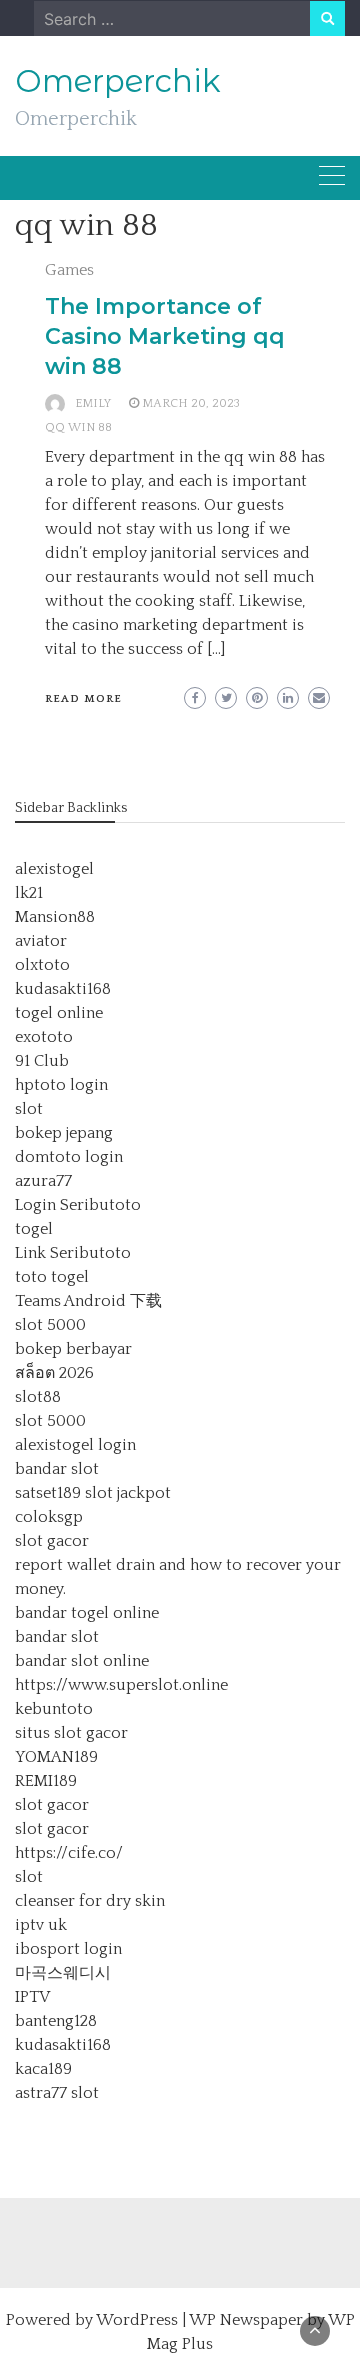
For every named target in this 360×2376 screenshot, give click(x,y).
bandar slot (57, 1469)
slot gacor (52, 1541)
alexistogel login (75, 1445)
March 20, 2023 (191, 403)
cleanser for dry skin (90, 1901)
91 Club (42, 1061)
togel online (59, 1013)
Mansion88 (55, 917)
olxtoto (42, 965)
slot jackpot (128, 1493)
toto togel (52, 1277)
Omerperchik (118, 81)
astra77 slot (57, 2093)
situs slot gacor (71, 1733)
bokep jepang (64, 1133)
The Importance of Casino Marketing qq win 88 (165, 336)
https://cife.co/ (69, 1853)
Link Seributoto (73, 1253)
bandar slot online (82, 1661)
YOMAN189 (56, 1757)
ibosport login (68, 1949)
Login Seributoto (78, 1205)
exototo (44, 1037)
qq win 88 (78, 427)
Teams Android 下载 (88, 1301)
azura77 (43, 1181)
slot (29, 1109)
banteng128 (56, 2021)
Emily (93, 403)
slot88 (38, 1397)
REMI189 (46, 1781)
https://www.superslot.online (121, 1685)
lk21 (29, 893)
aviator (41, 941)
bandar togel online (87, 1613)
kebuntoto (54, 1709)
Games (69, 270)
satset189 (48, 1493)
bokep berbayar (73, 1349)
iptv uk (41, 1925)
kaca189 (43, 2069)
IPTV (32, 1997)
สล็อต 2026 (54, 1373)
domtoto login (69, 1157)
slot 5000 (50, 1325)
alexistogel (54, 869)
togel (34, 1229)
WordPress (137, 2320)
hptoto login (61, 1085)
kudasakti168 (63, 989)
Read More (83, 699)
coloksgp (49, 1517)
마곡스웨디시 (63, 1973)
